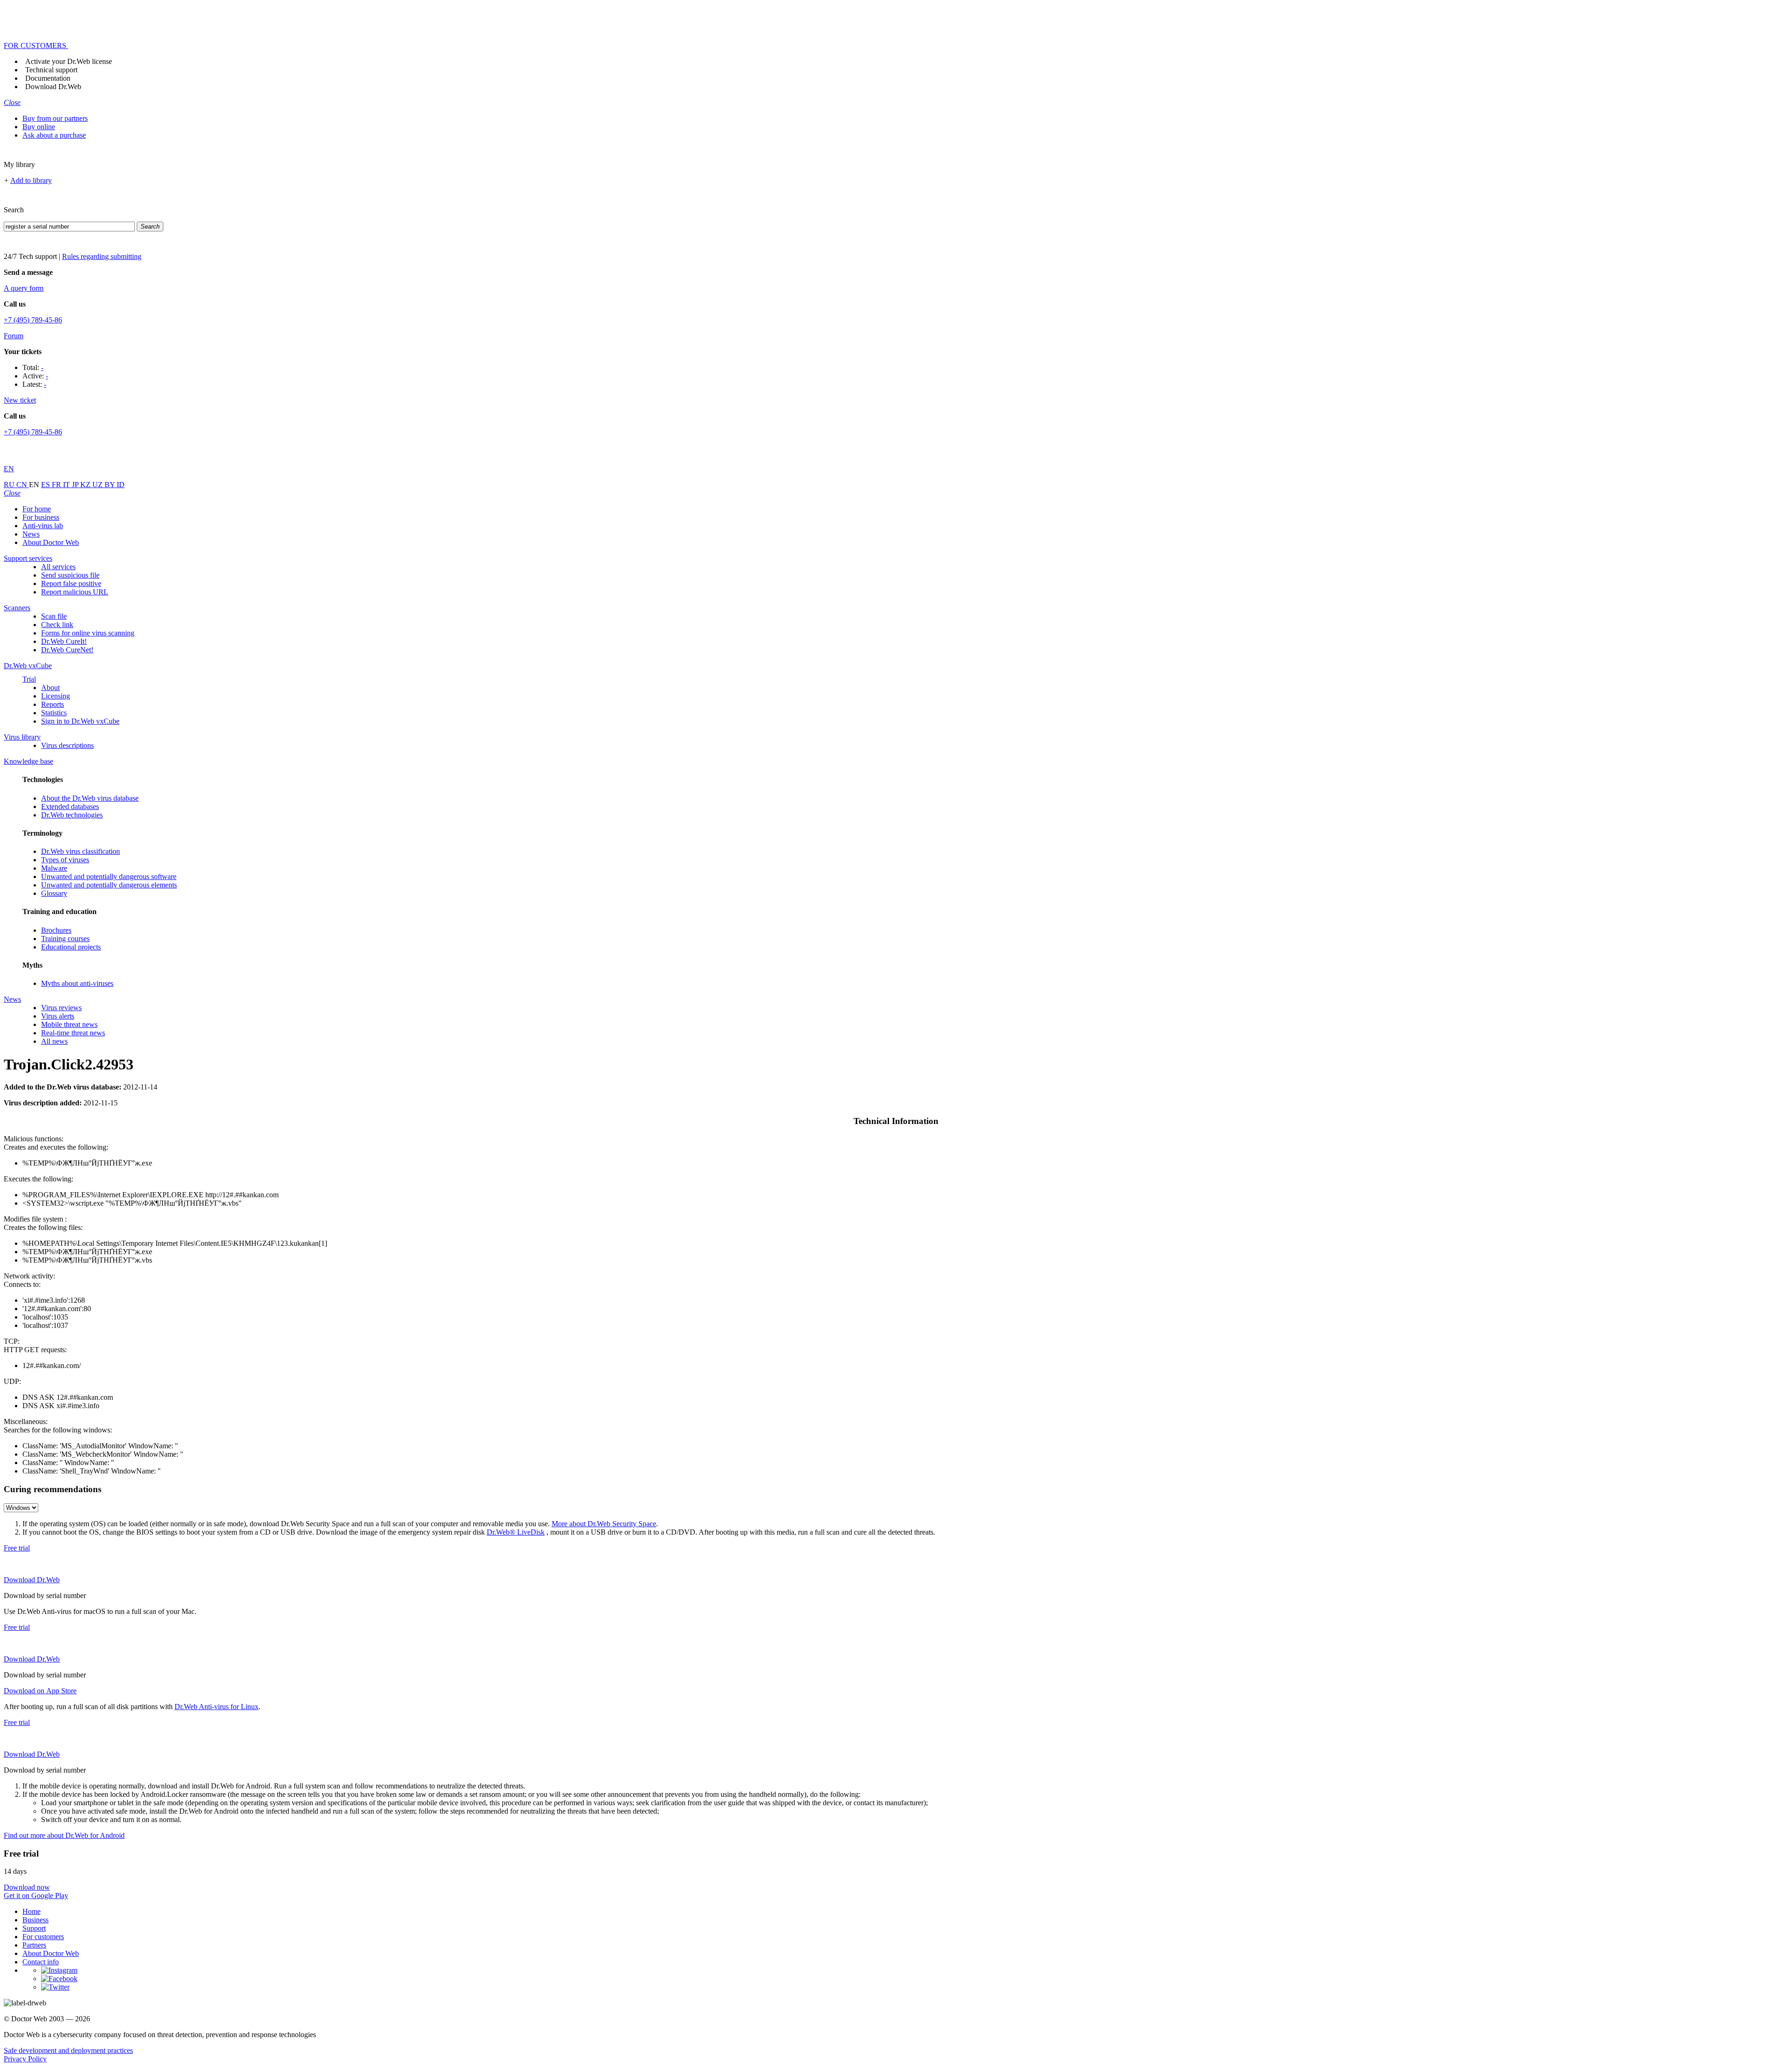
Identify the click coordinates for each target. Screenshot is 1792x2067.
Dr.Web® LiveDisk (516, 1532)
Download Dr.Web (53, 87)
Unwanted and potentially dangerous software (109, 876)
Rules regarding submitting (102, 256)
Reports (52, 704)
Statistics (54, 713)
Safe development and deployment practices (68, 2050)
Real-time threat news (73, 1033)
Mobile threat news (69, 1024)
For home (37, 509)
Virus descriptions (67, 745)
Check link (57, 625)
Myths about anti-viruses (77, 983)
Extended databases (70, 807)
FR (57, 485)
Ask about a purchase (54, 135)
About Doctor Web (51, 542)
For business (41, 517)
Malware (54, 868)
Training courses (65, 939)
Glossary (54, 893)
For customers (43, 1937)
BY (111, 485)
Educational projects (71, 947)
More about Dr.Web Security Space (604, 1524)
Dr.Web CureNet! (67, 650)
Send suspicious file (70, 575)
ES (46, 485)
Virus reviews (61, 1008)
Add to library (31, 180)
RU (10, 485)
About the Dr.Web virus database (90, 798)
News (31, 534)
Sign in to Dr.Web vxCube (80, 721)
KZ (86, 485)
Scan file (54, 616)
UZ (98, 485)
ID (121, 485)
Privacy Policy (25, 2059)
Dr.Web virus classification (80, 851)
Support (34, 1928)
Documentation (48, 78)
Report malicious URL (75, 592)
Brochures (56, 930)
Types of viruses (65, 860)
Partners (34, 1945)
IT (67, 485)
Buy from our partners (55, 118)
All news (54, 1041)
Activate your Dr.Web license (69, 61)
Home (31, 1911)
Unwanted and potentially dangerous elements (109, 885)
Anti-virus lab (43, 526)
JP (76, 485)
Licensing (56, 696)
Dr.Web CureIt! (64, 641)
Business (35, 1920)
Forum (14, 336)
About (50, 688)
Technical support (51, 70)
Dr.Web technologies (72, 815)
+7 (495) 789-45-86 (33, 320)
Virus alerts (58, 1016)
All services (58, 567)
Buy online (39, 127)
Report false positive (71, 583)
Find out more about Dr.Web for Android (64, 1835)
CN (23, 485)
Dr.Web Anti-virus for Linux (217, 1707)
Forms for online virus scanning (88, 633)
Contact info (41, 1962)
